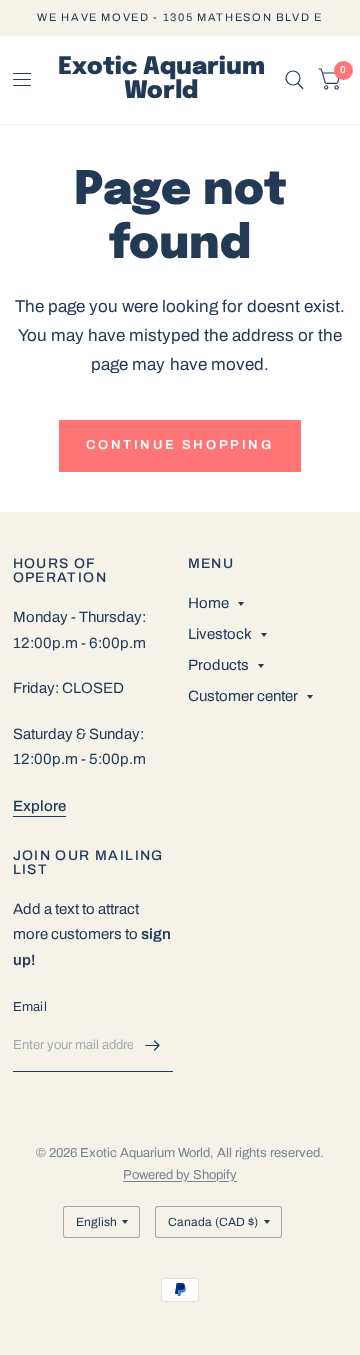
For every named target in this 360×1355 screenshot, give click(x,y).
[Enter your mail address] (153, 1046)
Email (30, 1007)
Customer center (243, 696)
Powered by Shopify (180, 1175)
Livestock (220, 634)
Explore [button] (39, 806)
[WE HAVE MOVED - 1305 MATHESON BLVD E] (179, 17)
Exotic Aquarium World (161, 80)
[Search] (294, 80)
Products (218, 665)
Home (208, 603)
